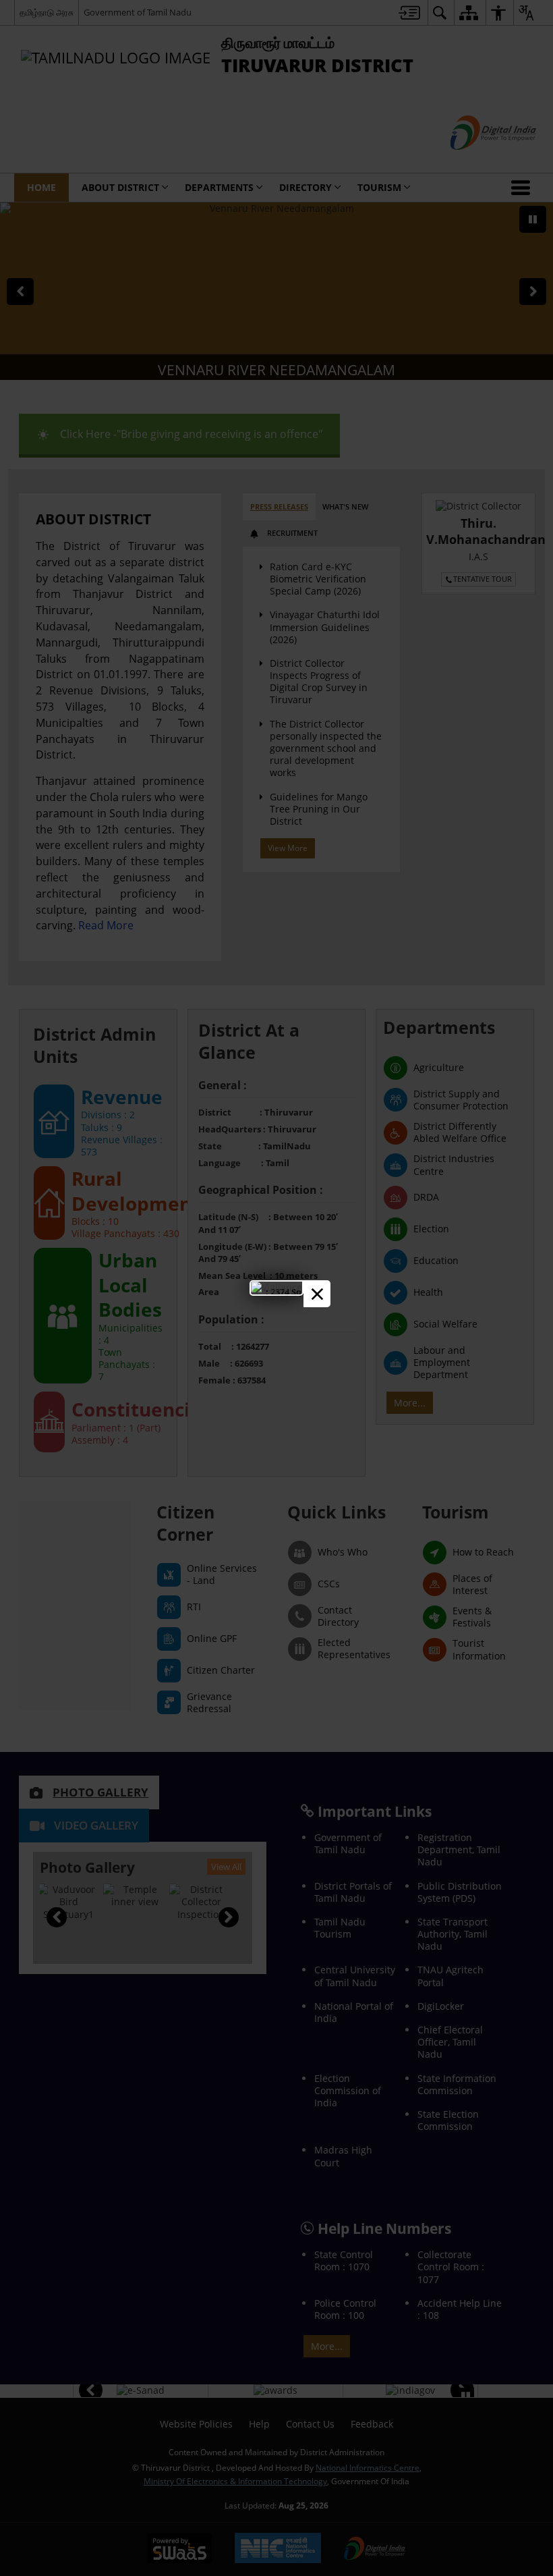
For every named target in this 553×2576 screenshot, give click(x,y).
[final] (276, 1287)
